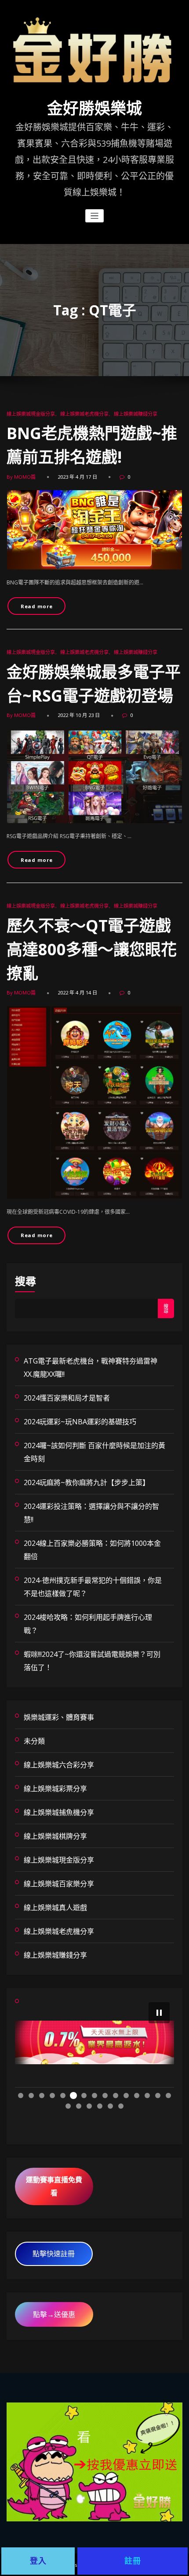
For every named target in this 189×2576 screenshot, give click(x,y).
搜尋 (25, 1281)
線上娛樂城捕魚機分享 (59, 1812)
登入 (38, 2561)
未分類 (34, 1741)
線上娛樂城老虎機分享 (84, 414)
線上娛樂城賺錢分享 (136, 414)
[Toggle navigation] (95, 216)
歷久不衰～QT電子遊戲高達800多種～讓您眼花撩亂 (92, 949)
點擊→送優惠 (54, 2314)
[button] (159, 2013)
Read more (37, 606)
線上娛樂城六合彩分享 (59, 1765)
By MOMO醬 (21, 477)
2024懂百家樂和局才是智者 (67, 1398)
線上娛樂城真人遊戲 (55, 1907)
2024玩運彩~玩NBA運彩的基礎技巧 (80, 1422)
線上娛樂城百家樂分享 (59, 1884)
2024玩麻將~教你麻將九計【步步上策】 (87, 1482)
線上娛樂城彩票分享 (55, 1789)
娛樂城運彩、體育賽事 (59, 1717)
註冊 (133, 2561)
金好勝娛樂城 (94, 109)
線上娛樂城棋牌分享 (55, 1836)
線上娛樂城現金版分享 (31, 414)
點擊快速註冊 (54, 2254)
